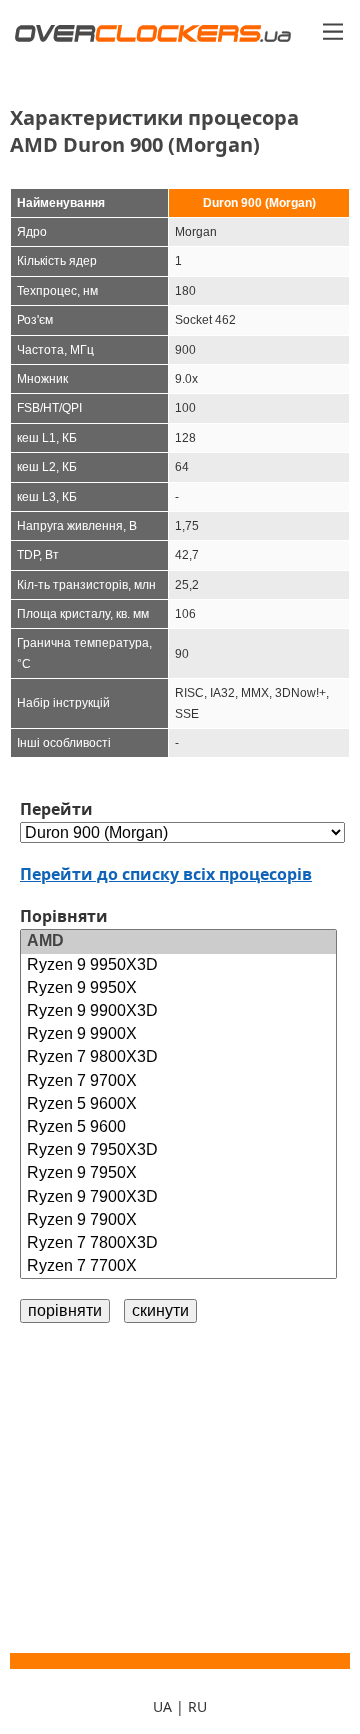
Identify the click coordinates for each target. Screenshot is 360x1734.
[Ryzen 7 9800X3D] (178, 1057)
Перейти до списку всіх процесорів (166, 874)
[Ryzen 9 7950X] (178, 1173)
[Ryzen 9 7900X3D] (178, 1197)
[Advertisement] (180, 1488)
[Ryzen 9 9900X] (178, 1034)
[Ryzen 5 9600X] (178, 1104)
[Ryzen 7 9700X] (178, 1081)
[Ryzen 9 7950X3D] (178, 1150)
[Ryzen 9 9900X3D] (178, 1011)
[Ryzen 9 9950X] (178, 988)
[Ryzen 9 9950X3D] (178, 965)
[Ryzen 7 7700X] (178, 1266)
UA (162, 1706)
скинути (160, 1310)
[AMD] (178, 941)
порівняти (65, 1310)
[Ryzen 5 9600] (178, 1127)
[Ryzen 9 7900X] (178, 1220)
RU (197, 1706)
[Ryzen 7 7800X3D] (178, 1243)
